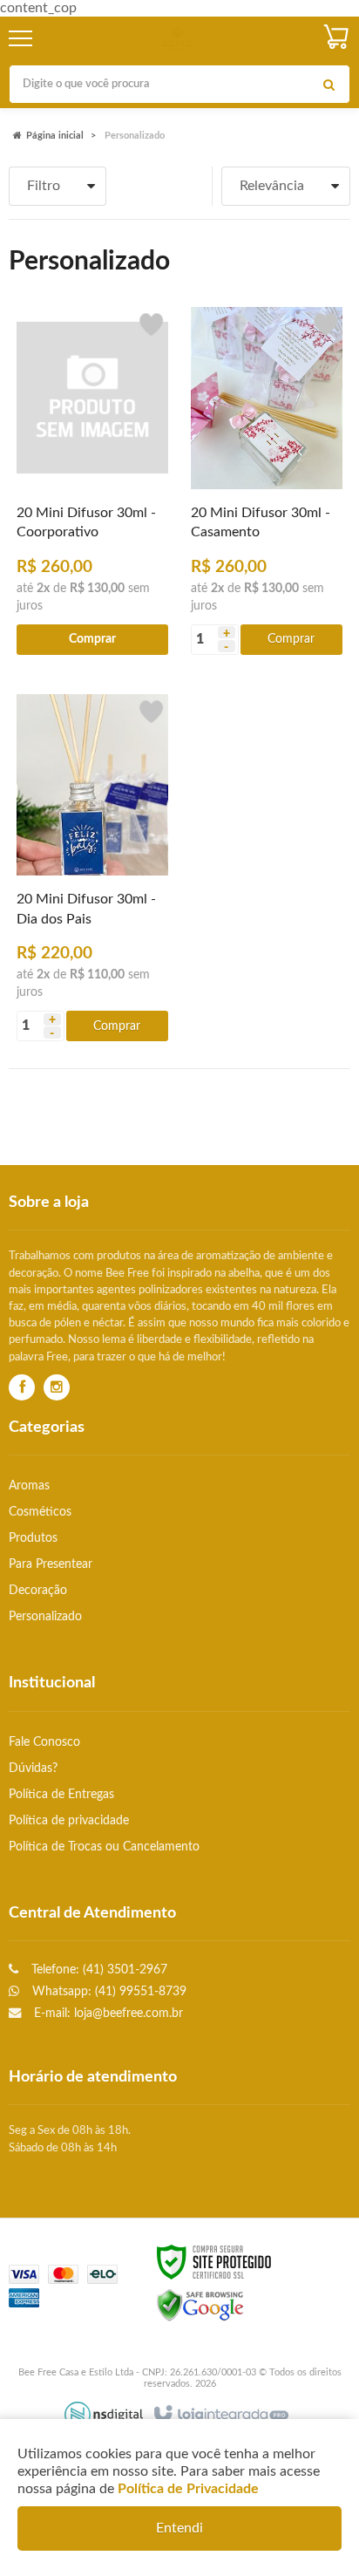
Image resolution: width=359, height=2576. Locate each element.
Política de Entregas (61, 1794)
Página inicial (55, 136)
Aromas (29, 1486)
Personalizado (45, 1616)
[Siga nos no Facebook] (22, 1388)
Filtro (44, 186)
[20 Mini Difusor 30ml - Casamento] (267, 480)
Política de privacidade (69, 1820)
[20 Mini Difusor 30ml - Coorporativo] (92, 480)
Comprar (291, 639)
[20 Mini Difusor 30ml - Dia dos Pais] (92, 867)
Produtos (33, 1538)
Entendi (179, 2528)
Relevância (272, 186)
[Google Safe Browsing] (200, 2305)
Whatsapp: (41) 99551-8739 (108, 1991)
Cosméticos (40, 1512)
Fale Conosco (44, 1742)
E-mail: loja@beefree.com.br (107, 2013)
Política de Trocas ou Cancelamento (104, 1847)
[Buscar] (329, 84)
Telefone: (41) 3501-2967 (98, 1969)
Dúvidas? (33, 1768)
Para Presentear (51, 1564)
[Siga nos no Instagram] (57, 1388)
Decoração (38, 1590)
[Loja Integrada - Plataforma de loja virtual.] (220, 2415)
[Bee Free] (177, 39)
